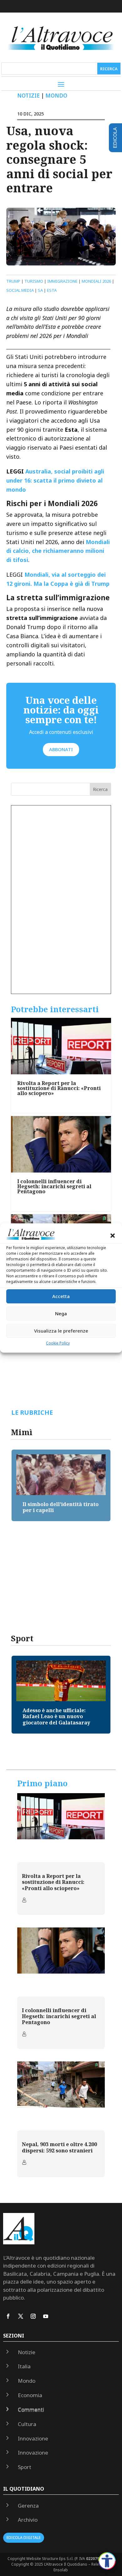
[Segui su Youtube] (46, 2316)
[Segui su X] (21, 2316)
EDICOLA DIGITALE (24, 2538)
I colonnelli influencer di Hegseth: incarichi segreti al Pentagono (54, 1186)
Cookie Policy (58, 1343)
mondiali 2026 (96, 281)
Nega (61, 1313)
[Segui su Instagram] (33, 2316)
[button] (113, 1236)
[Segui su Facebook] (8, 2316)
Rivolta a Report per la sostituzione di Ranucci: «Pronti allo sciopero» (59, 1088)
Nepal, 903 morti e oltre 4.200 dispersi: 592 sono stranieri (59, 2147)
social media (20, 290)
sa (40, 290)
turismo (34, 281)
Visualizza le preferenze (61, 1331)
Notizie (28, 96)
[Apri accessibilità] (107, 2561)
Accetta (61, 1296)
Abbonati (61, 749)
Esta (52, 290)
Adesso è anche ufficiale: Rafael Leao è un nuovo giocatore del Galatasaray (56, 1716)
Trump (13, 281)
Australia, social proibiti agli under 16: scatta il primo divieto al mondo (55, 480)
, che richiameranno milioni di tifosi (58, 551)
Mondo (56, 96)
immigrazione (62, 281)
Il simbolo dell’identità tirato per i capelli (61, 1507)
